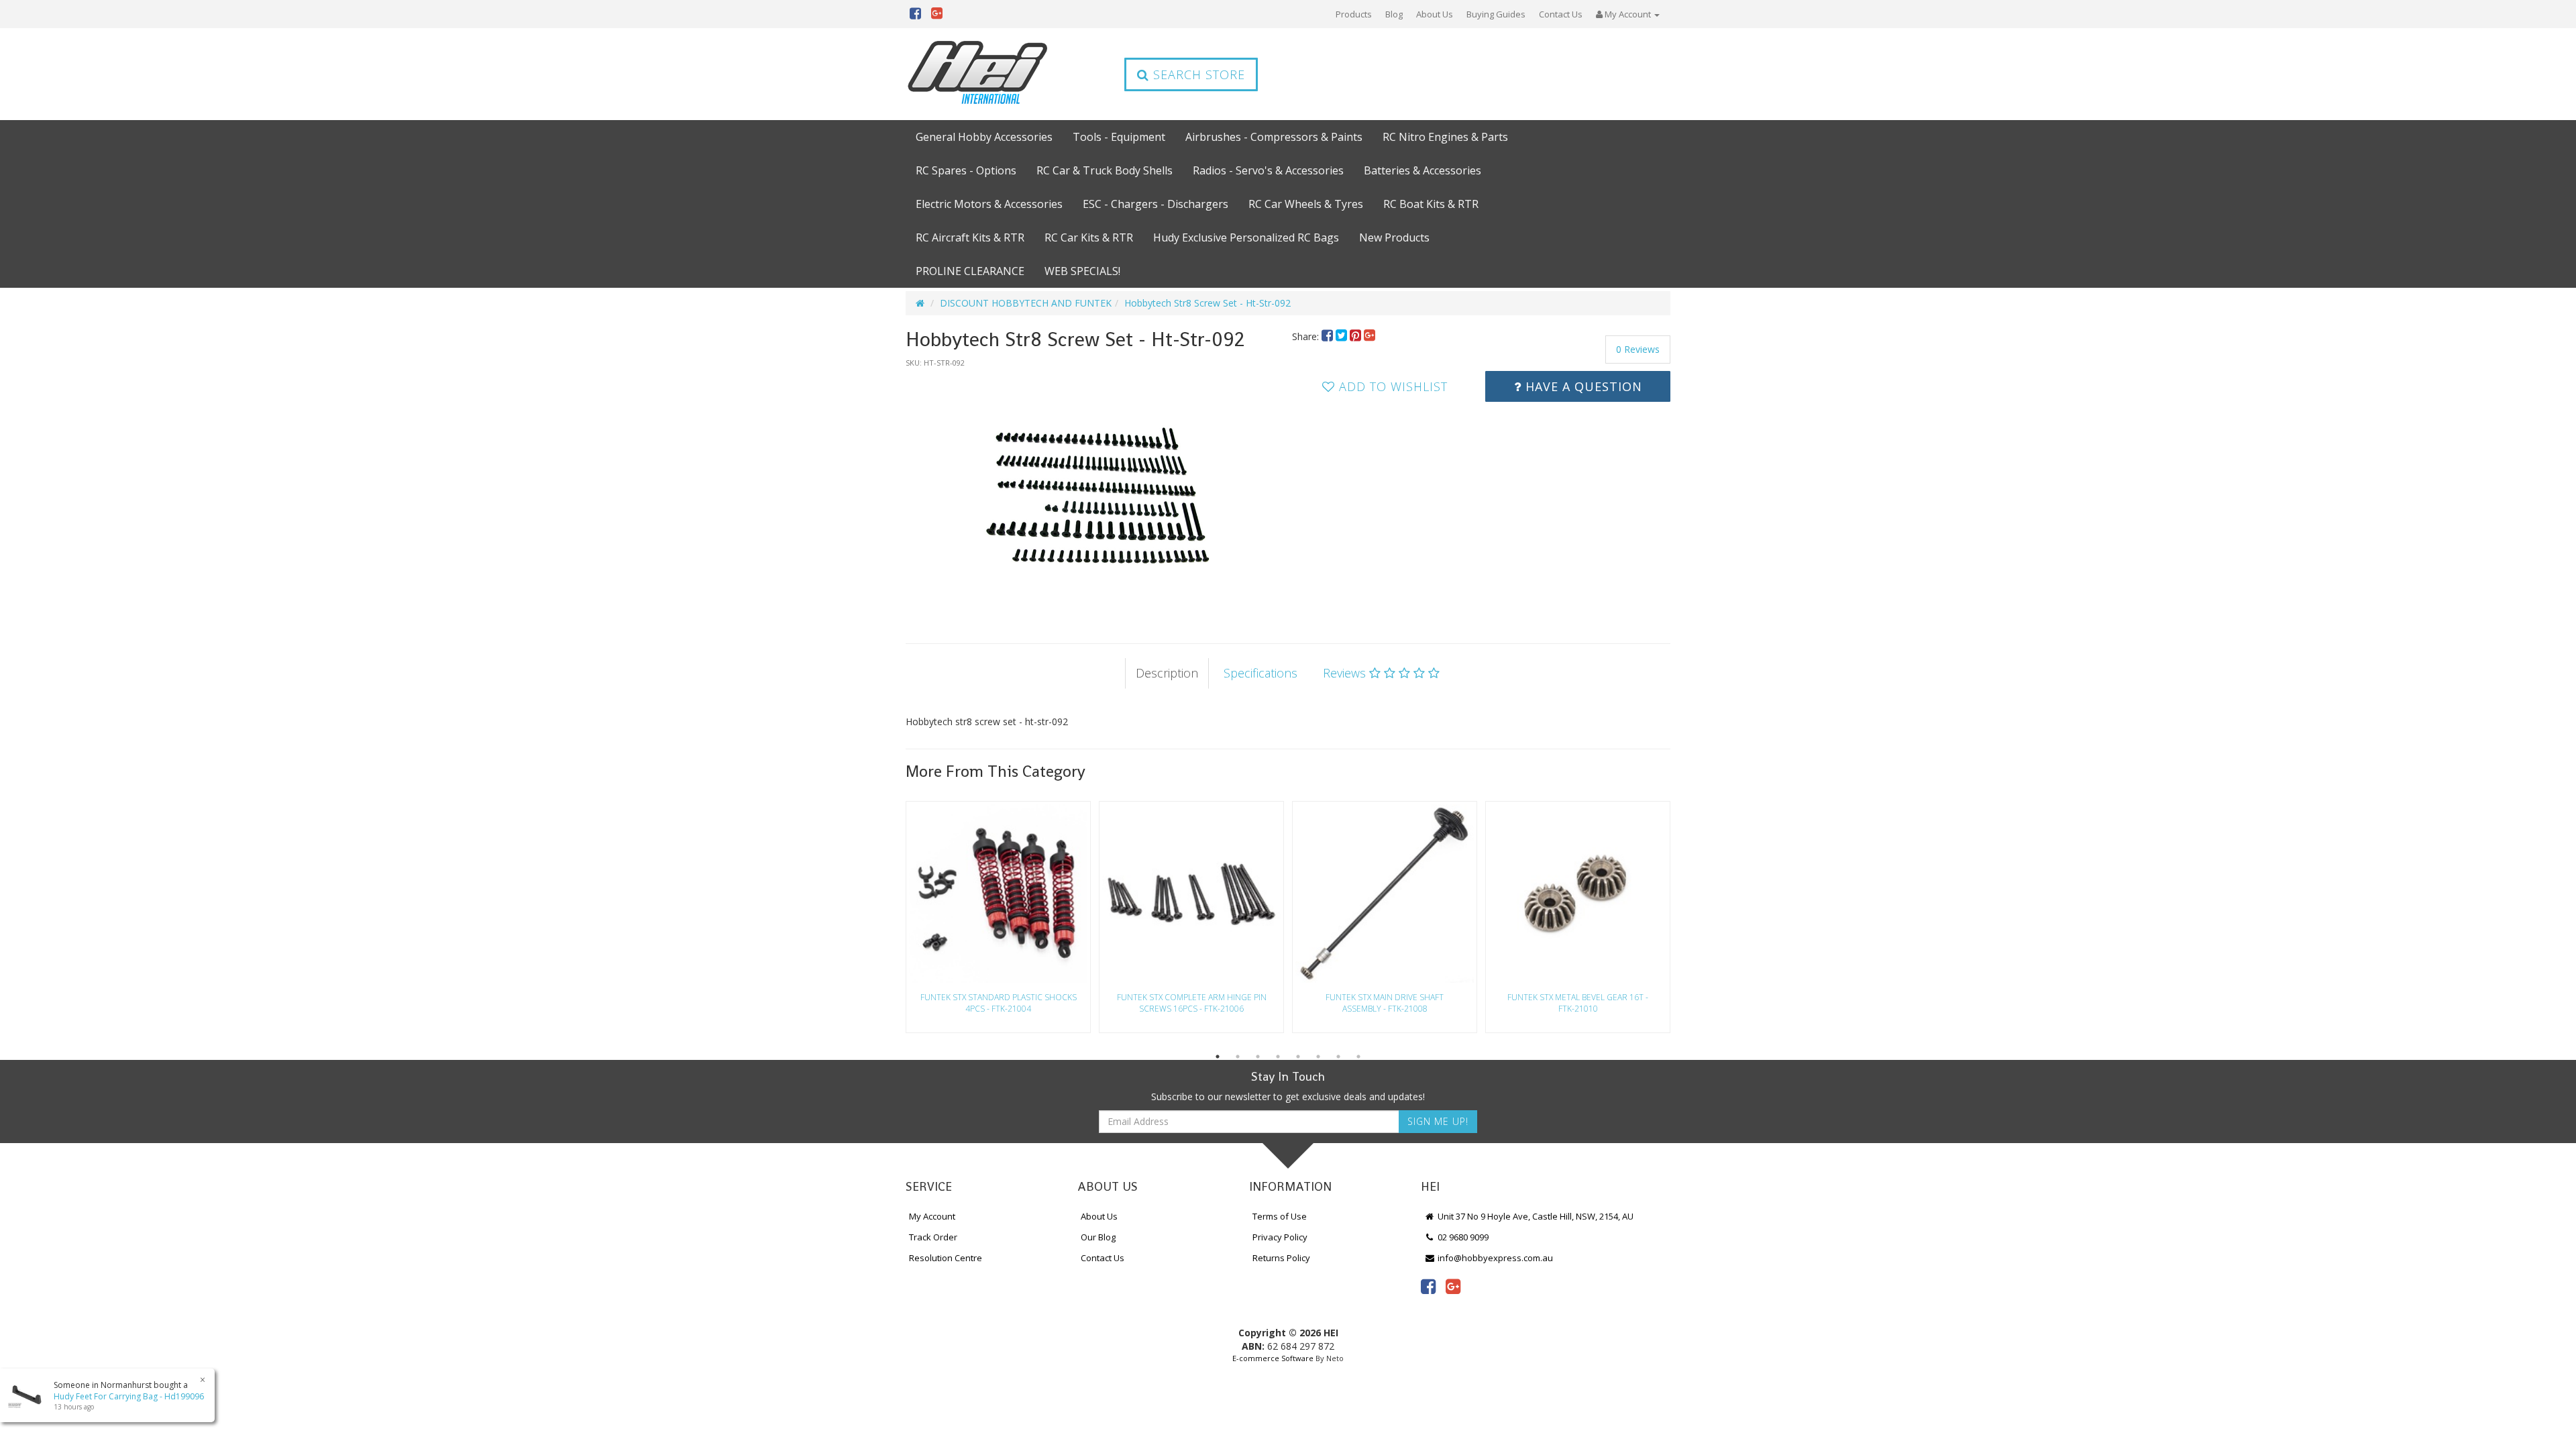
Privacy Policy (1280, 1237)
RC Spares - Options (966, 170)
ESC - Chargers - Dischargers (1156, 204)
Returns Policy (1281, 1258)
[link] (1428, 1286)
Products (1354, 14)
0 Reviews (1638, 349)
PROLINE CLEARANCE (970, 271)
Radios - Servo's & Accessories (1268, 170)
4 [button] (1278, 1057)
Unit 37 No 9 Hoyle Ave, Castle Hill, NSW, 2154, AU (1535, 1216)
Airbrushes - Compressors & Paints (1274, 137)
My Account (932, 1216)
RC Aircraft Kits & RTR (970, 237)
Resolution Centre (946, 1258)
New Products (1394, 237)
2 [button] (1238, 1057)
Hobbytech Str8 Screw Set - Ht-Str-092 (1207, 303)
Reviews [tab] (1346, 673)
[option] (1095, 492)
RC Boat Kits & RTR (1431, 204)
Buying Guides (1496, 14)
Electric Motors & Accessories (989, 204)
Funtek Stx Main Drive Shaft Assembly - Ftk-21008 (1385, 1003)
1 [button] (1218, 1057)
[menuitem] (1329, 336)
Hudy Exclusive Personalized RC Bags (1246, 237)
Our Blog (1098, 1237)
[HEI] (978, 74)
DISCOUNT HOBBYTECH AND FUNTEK (1026, 303)
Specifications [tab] (1260, 673)
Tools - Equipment (1119, 137)
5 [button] (1298, 1057)
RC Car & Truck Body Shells (1105, 170)
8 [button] (1358, 1057)
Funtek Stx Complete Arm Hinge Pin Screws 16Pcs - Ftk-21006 (1192, 1003)
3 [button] (1258, 1057)
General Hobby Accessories (984, 137)
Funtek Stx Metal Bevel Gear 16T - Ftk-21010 (1578, 1003)
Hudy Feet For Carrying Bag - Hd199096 (129, 1396)
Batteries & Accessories (1423, 170)
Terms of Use (1280, 1216)
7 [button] (1338, 1057)
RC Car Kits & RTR (1089, 237)
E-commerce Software (1273, 1358)
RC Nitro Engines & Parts (1445, 137)
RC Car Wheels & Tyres (1306, 204)
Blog (1394, 14)
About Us (1435, 14)
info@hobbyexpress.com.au (1494, 1258)
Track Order (933, 1237)
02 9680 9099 (1462, 1237)
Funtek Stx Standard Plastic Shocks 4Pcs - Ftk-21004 (999, 1003)
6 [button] (1318, 1057)
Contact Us (1561, 14)
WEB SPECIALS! (1082, 271)
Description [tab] (1167, 673)
